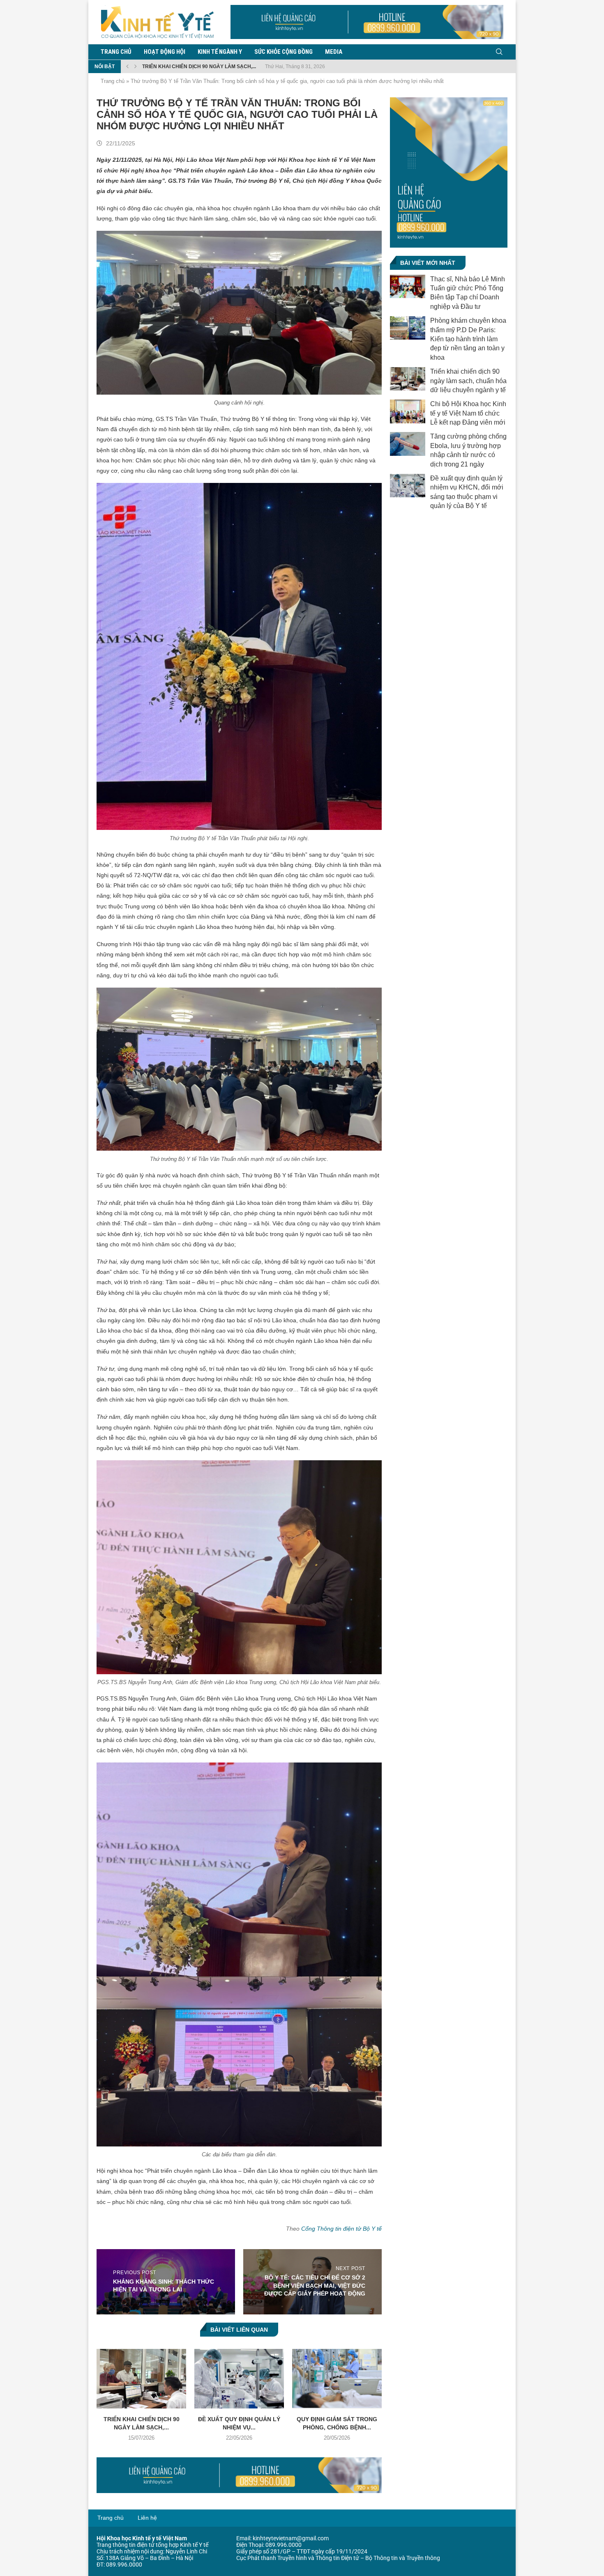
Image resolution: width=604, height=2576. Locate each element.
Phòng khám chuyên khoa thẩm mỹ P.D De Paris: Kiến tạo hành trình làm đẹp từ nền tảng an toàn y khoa (468, 339)
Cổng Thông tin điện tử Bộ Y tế (341, 2229)
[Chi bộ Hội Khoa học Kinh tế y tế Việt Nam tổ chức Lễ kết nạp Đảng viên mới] (408, 411)
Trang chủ (116, 52)
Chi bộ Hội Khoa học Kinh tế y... (184, 67)
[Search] (499, 52)
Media (334, 52)
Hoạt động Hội (165, 52)
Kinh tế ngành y (220, 52)
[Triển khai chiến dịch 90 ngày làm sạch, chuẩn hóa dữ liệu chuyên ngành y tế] (141, 2379)
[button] (127, 67)
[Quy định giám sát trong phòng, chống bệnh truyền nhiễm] (337, 2379)
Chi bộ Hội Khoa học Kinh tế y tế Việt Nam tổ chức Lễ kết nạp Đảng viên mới (468, 413)
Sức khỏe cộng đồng (284, 52)
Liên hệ (147, 2518)
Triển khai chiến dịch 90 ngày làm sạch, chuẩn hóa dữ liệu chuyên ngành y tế (468, 381)
